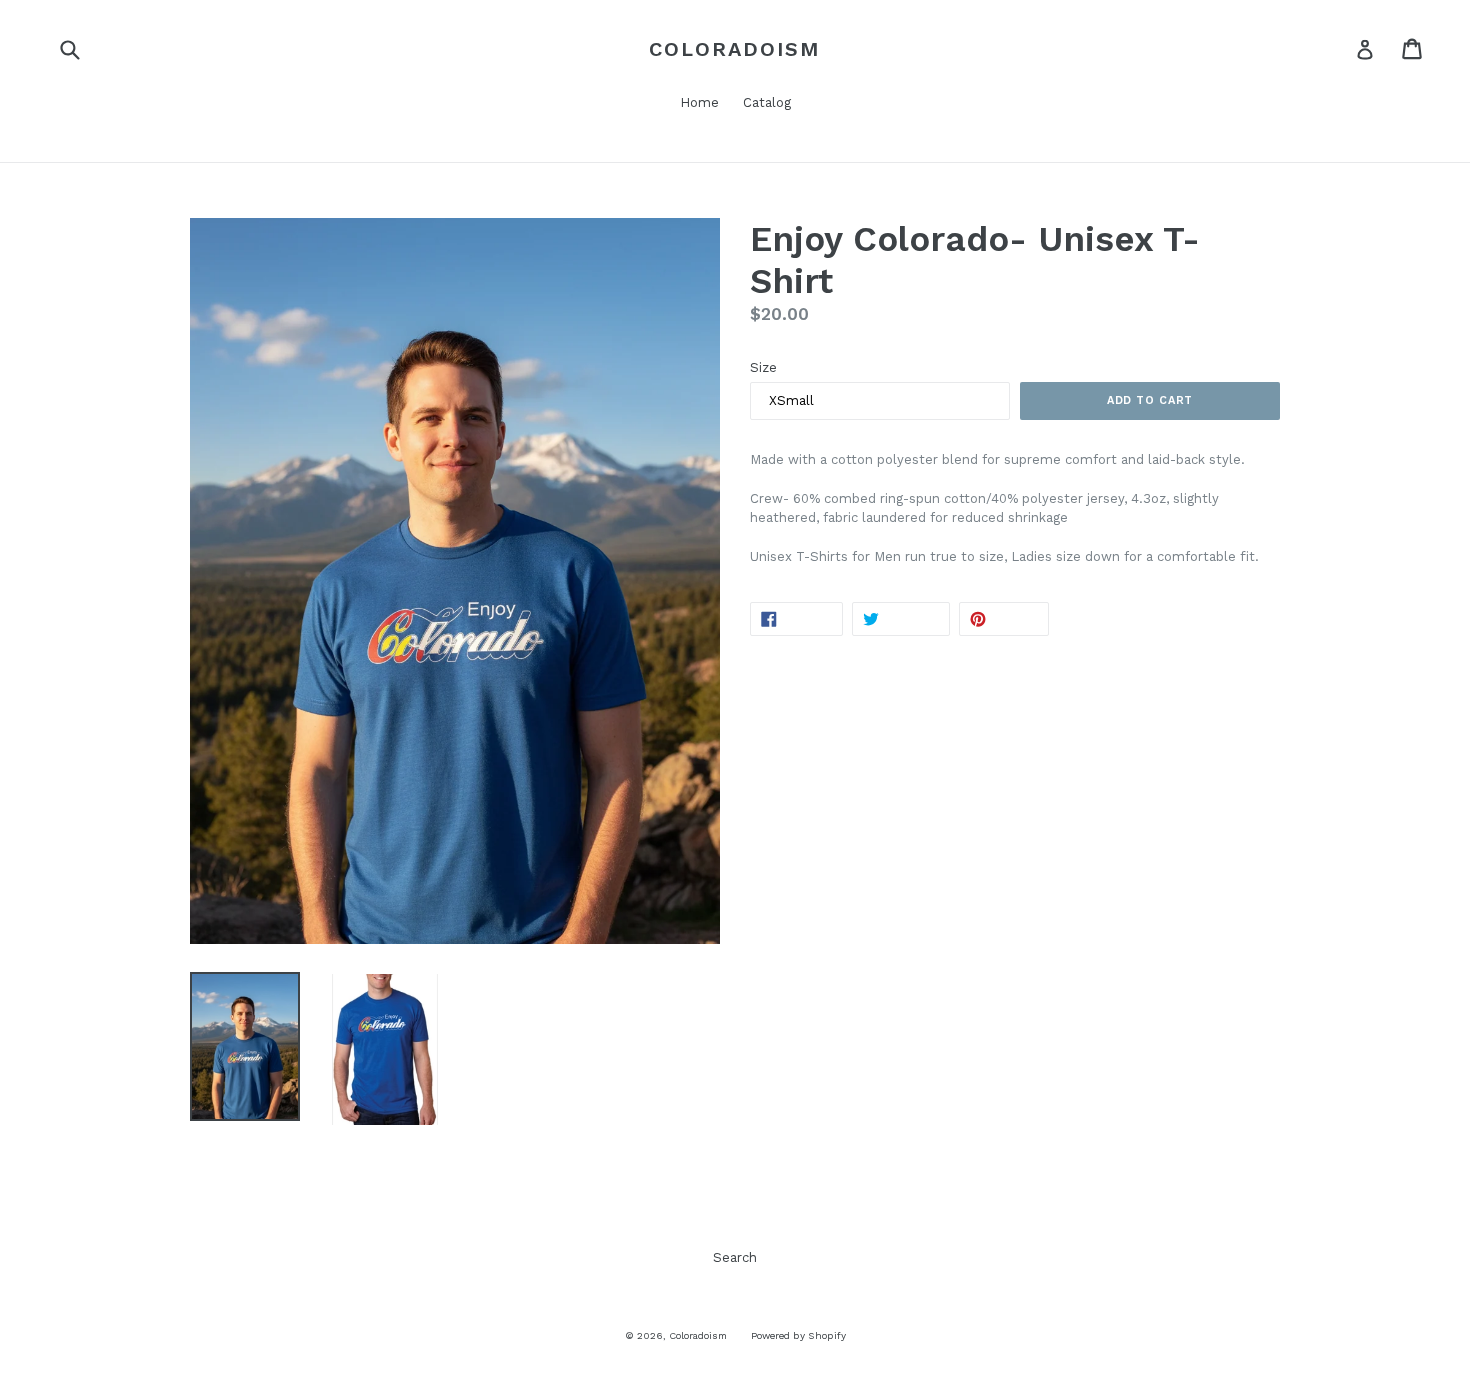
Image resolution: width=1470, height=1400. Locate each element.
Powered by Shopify (798, 1335)
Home (699, 102)
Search (735, 1257)
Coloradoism (734, 49)
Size (763, 367)
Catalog (767, 102)
